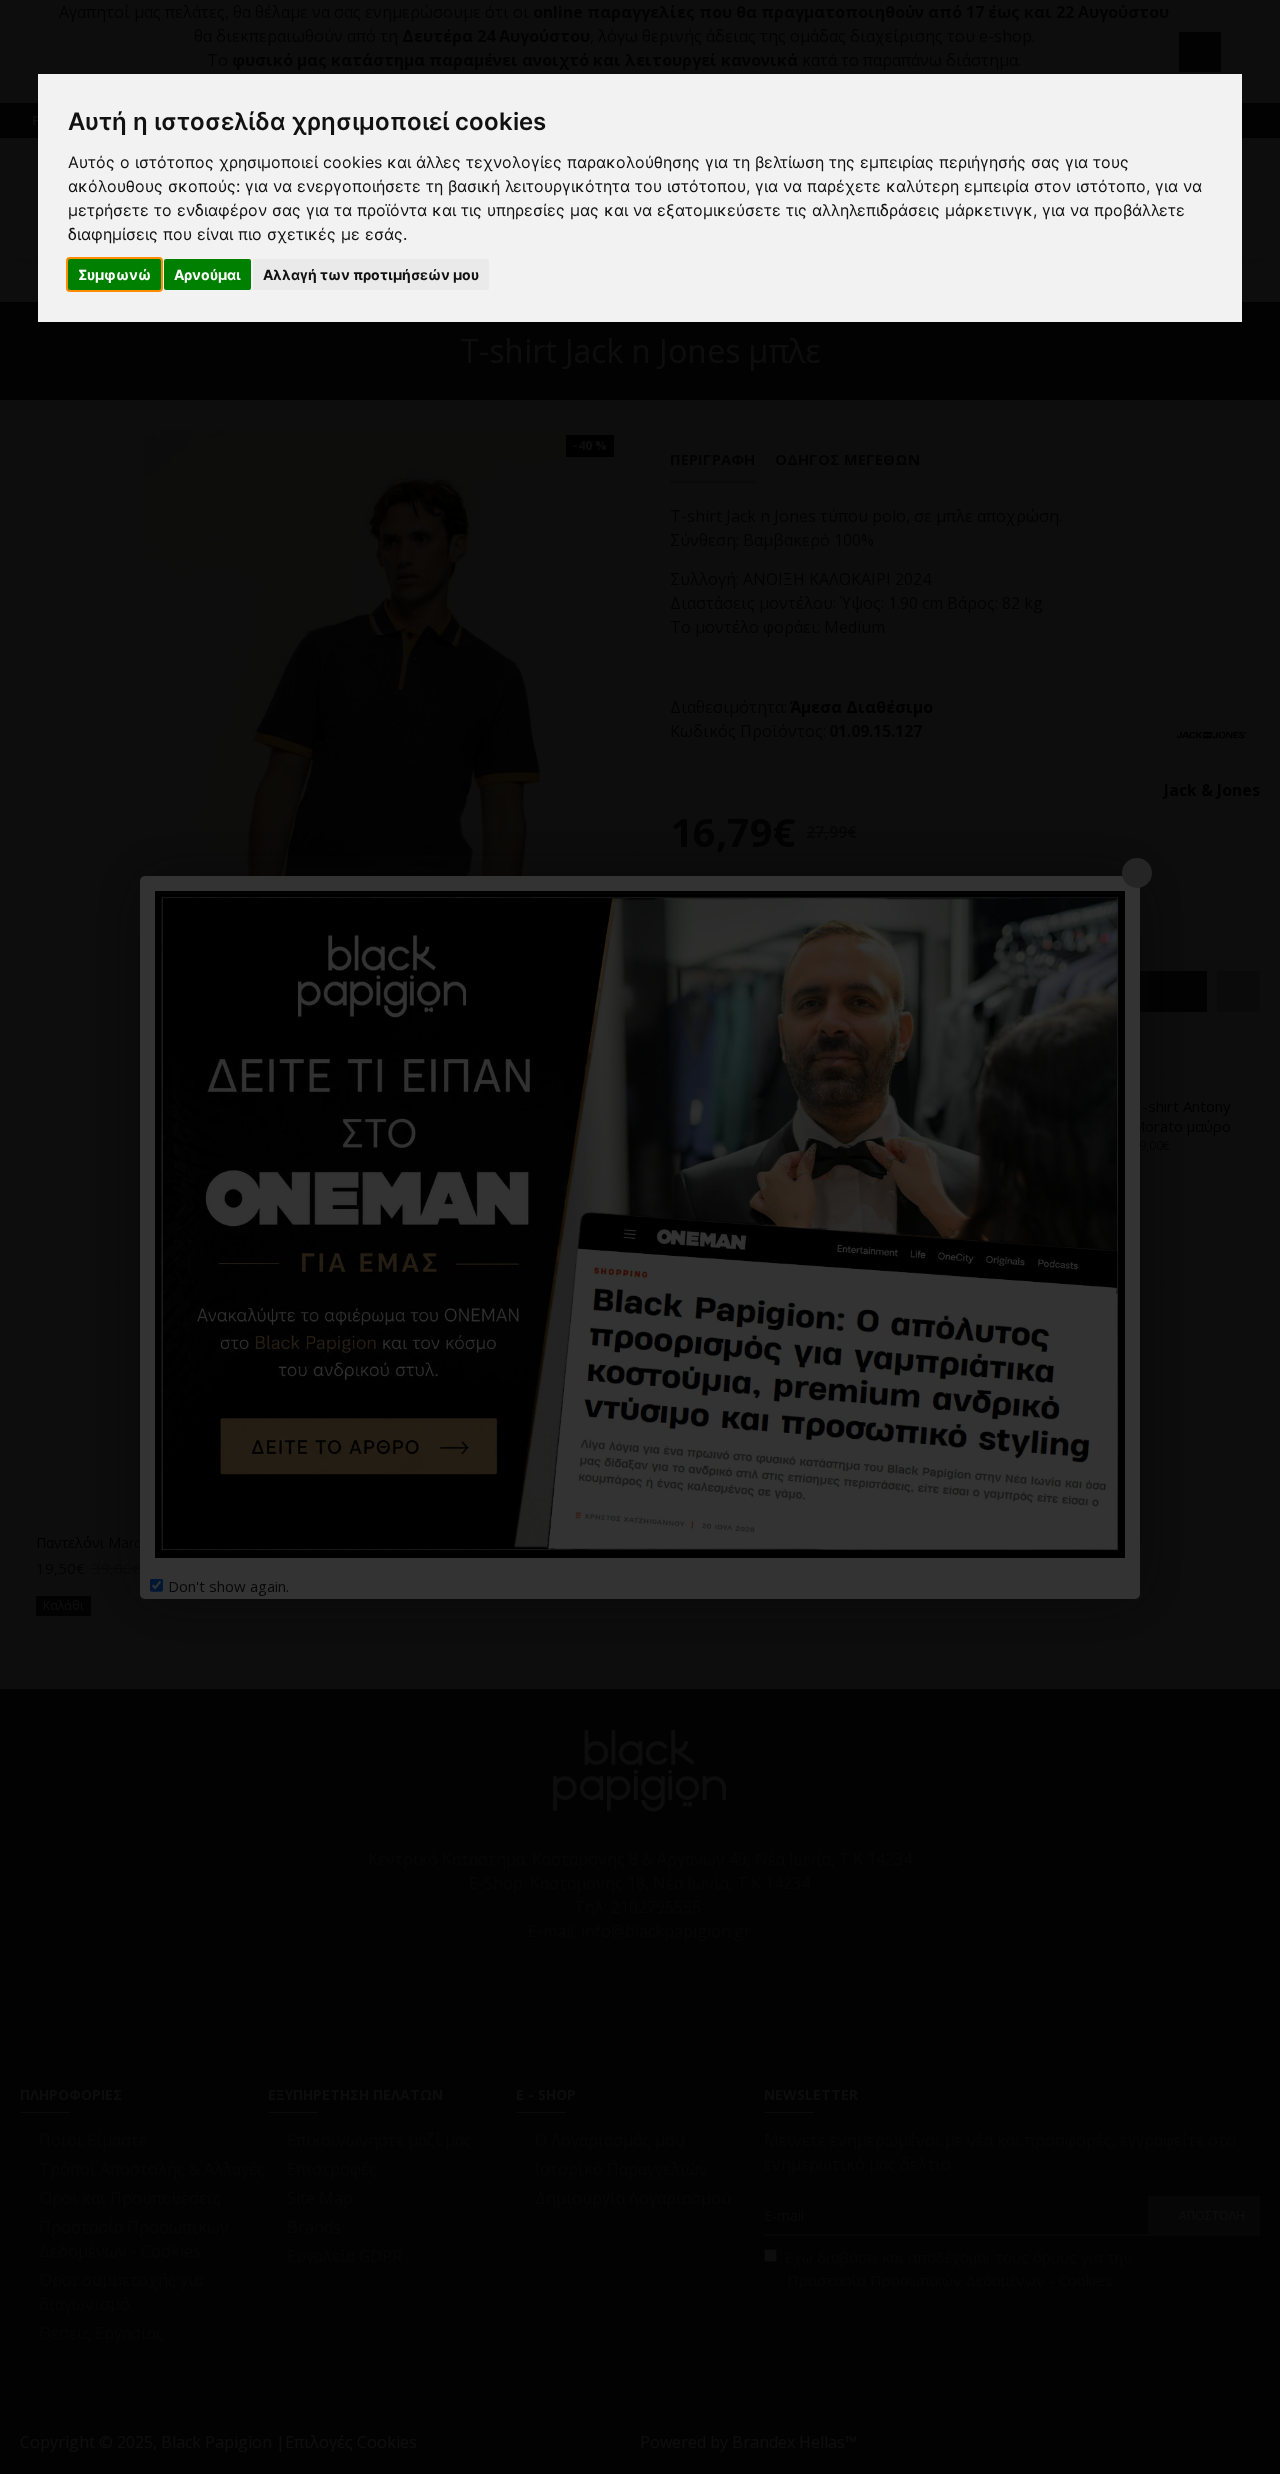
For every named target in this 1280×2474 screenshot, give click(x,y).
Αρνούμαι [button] (207, 274)
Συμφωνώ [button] (114, 274)
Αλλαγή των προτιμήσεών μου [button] (371, 274)
